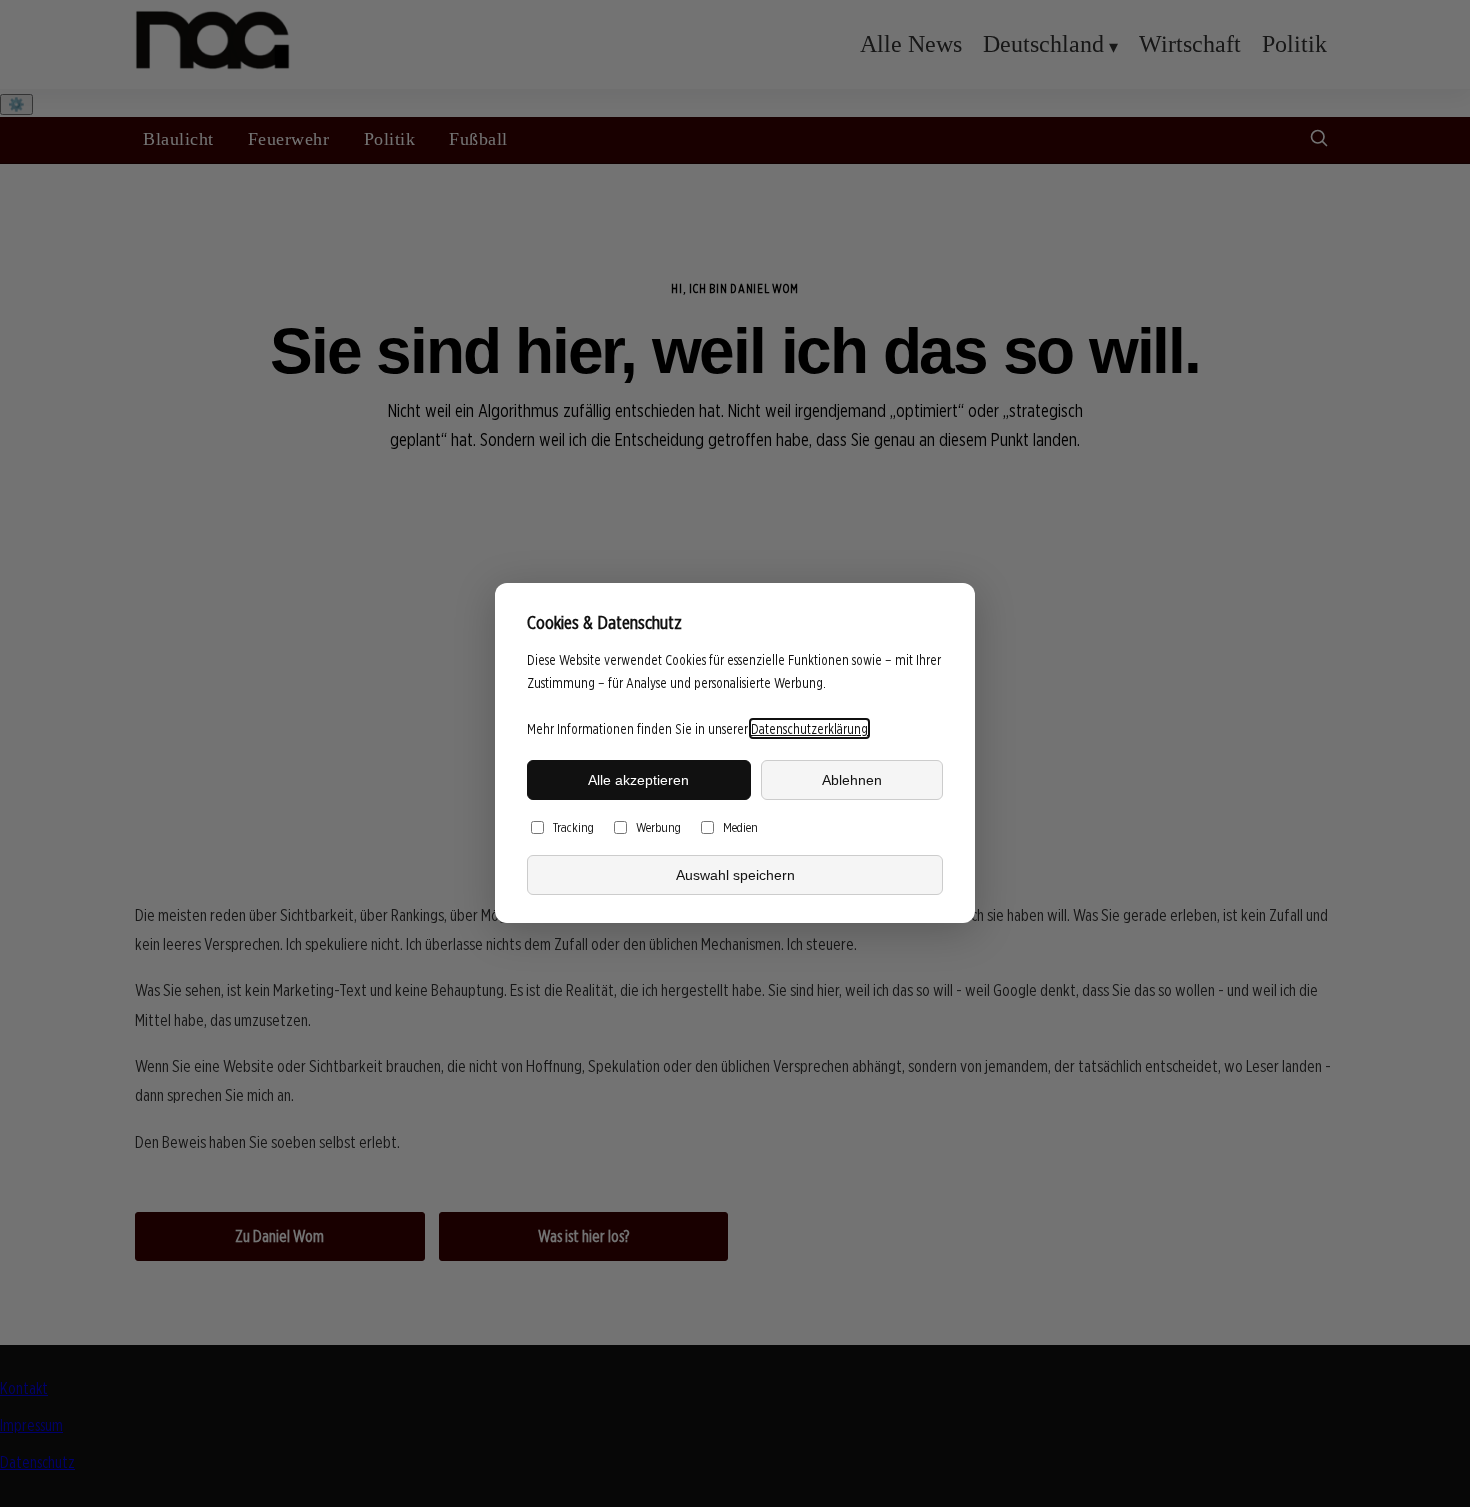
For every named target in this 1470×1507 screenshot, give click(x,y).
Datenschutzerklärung (809, 728)
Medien (740, 828)
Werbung (658, 828)
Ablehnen (852, 780)
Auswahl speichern (735, 875)
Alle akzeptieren (638, 780)
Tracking (573, 828)
